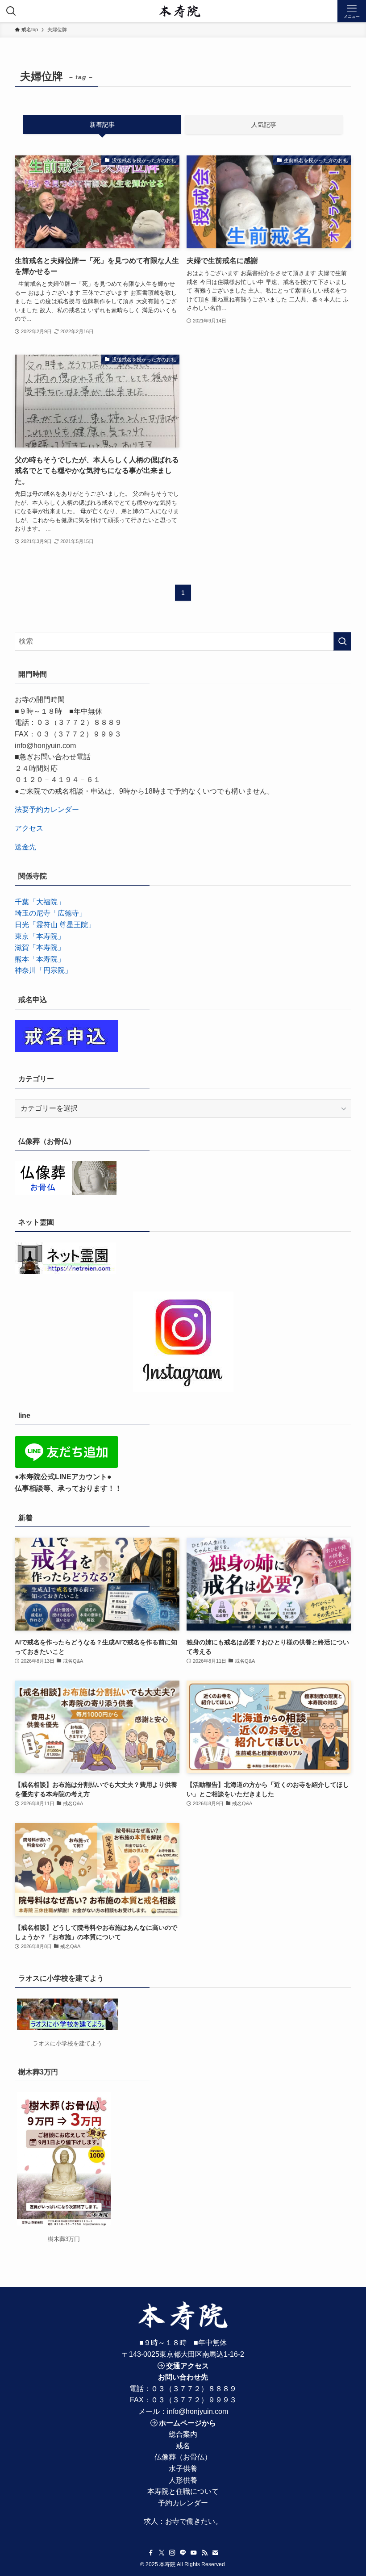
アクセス (29, 828)
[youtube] (194, 2553)
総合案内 (183, 2434)
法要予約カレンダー (47, 809)
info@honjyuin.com (198, 2411)
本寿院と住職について (183, 2491)
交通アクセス (187, 2366)
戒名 (183, 2446)
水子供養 (183, 2469)
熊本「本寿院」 (40, 959)
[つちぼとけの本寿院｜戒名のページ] (180, 11)
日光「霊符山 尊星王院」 (55, 925)
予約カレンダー (183, 2503)
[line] (183, 2553)
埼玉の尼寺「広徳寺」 (50, 913)
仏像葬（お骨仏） (183, 2457)
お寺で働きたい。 (194, 2521)
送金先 (25, 847)
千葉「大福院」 (40, 902)
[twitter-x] (162, 2553)
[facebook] (151, 2553)
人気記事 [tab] (264, 125)
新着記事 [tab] (102, 125)
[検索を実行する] (342, 641)
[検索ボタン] (11, 11)
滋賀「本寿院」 (40, 947)
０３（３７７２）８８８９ (194, 2389)
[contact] (215, 2553)
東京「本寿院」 (40, 936)
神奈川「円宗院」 (43, 970)
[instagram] (172, 2553)
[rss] (204, 2553)
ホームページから (187, 2423)
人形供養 (183, 2480)
